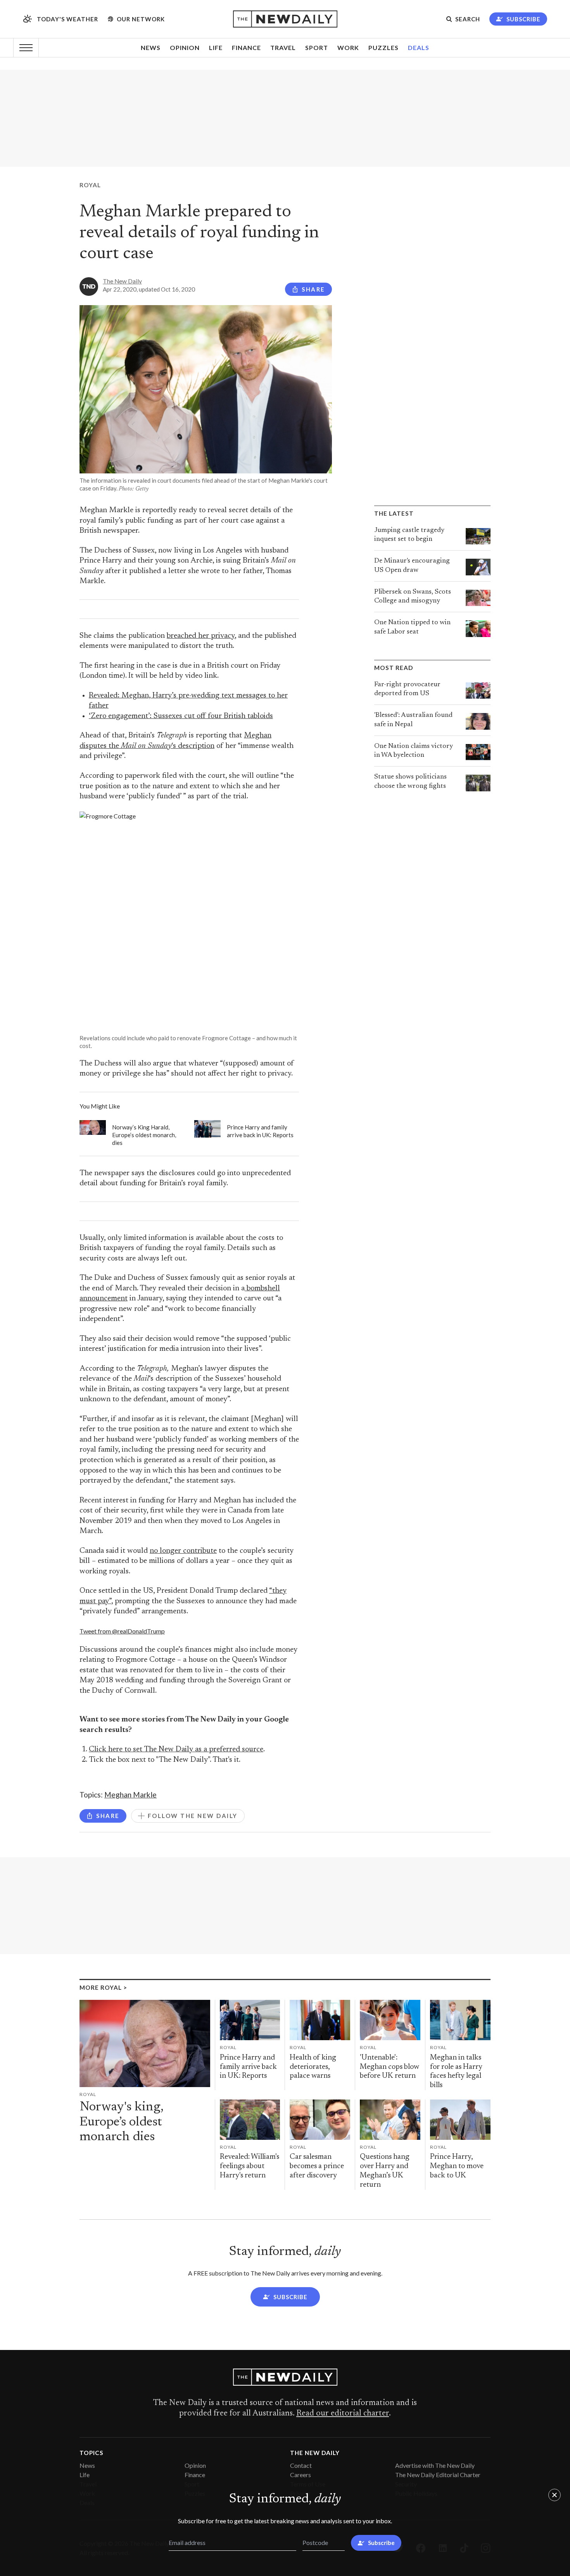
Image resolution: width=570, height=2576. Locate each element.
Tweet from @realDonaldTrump (122, 1631)
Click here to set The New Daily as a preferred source (176, 1750)
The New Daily (122, 281)
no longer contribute (183, 1551)
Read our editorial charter (343, 2414)
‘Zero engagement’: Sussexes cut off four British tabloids (181, 716)
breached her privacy (201, 636)
